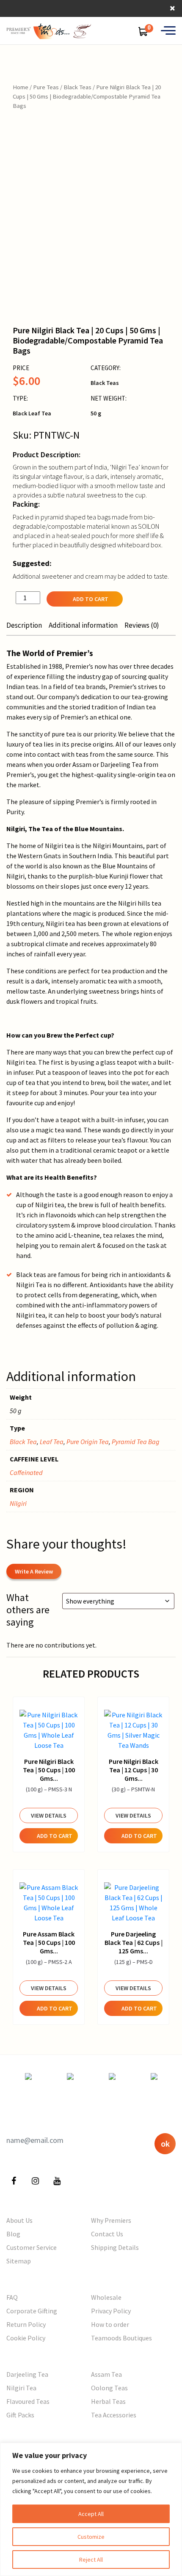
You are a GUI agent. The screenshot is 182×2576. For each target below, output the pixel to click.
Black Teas (77, 87)
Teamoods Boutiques (121, 2338)
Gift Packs (20, 2415)
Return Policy (26, 2324)
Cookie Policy (26, 2338)
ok (165, 2143)
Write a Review (34, 1571)
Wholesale (106, 2297)
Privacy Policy (111, 2311)
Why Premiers (111, 2220)
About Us (19, 2220)
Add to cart (91, 599)
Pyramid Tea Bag (136, 1442)
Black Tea (23, 1442)
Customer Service (32, 2247)
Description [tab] (24, 625)
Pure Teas (46, 87)
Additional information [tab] (83, 625)
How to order (110, 2324)
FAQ (12, 2297)
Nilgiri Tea (21, 2388)
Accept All (91, 2514)
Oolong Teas (109, 2388)
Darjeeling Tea (27, 2374)
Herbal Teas (108, 2401)
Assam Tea (106, 2374)
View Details (49, 1815)
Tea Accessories (114, 2415)
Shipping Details (115, 2247)
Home (21, 87)
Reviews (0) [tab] (142, 625)
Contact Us (107, 2234)
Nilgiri (18, 1503)
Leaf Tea (52, 1442)
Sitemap (19, 2261)
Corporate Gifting (32, 2311)
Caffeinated (26, 1472)
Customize (91, 2537)
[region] (91, 2509)
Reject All (91, 2560)
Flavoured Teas (28, 2401)
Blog (13, 2234)
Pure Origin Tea (88, 1442)
